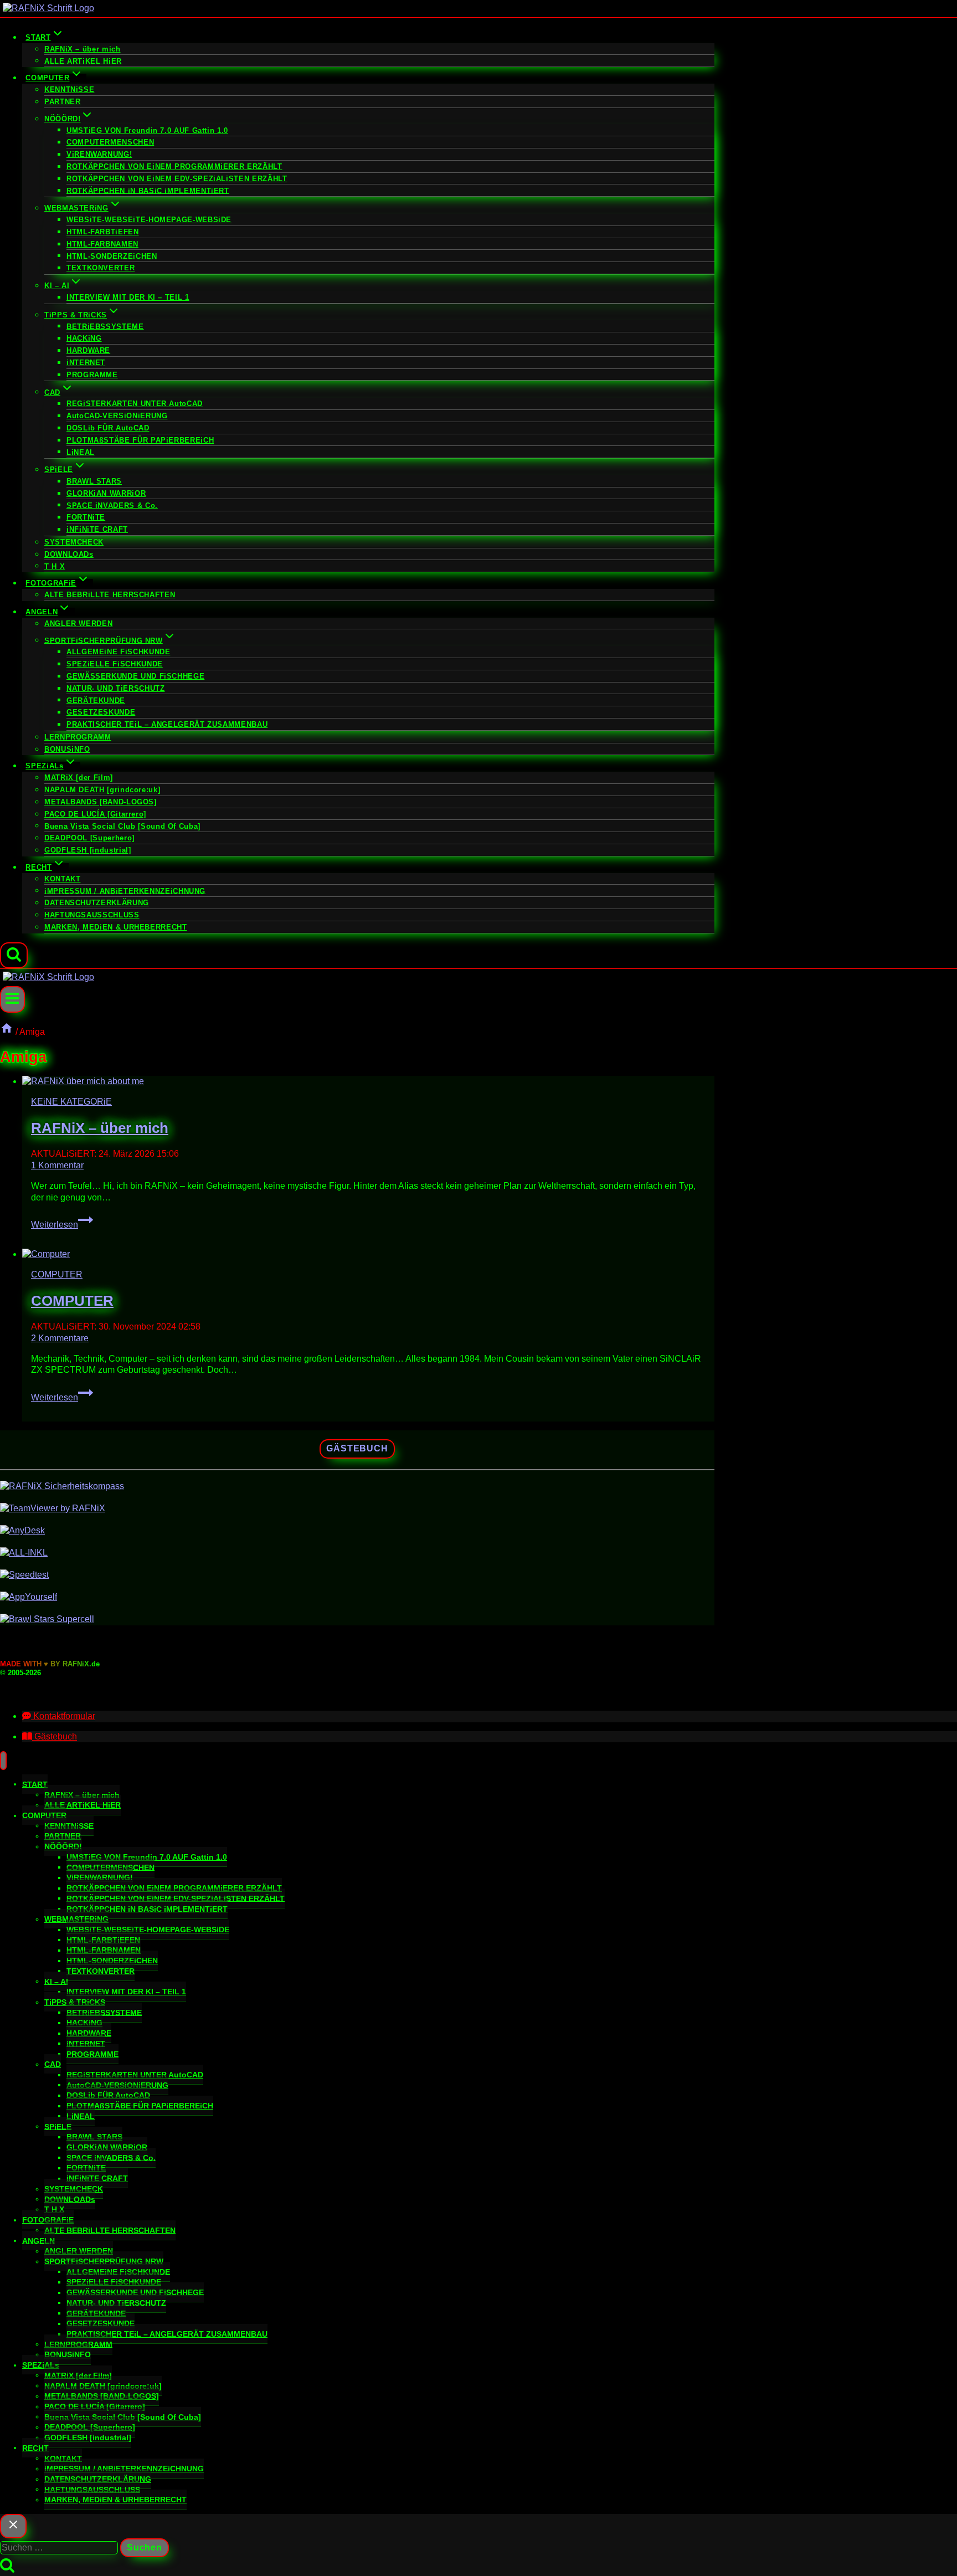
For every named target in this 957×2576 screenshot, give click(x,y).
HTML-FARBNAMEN (102, 244)
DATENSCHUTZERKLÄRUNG (97, 903)
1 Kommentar (57, 1165)
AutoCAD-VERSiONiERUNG (117, 416)
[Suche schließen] (13, 2526)
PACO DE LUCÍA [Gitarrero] (95, 814)
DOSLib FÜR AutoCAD (108, 428)
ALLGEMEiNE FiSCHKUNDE (118, 652)
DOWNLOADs (69, 554)
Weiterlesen (62, 1225)
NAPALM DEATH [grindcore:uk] (102, 790)
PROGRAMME (92, 375)
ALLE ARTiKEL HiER (83, 61)
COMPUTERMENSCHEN (110, 142)
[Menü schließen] (3, 1761)
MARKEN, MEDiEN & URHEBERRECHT (116, 927)
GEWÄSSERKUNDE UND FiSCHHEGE (135, 676)
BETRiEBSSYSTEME (105, 326)
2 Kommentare (60, 1338)
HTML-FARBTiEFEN (103, 232)
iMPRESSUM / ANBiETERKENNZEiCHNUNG (125, 891)
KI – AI (56, 1981)
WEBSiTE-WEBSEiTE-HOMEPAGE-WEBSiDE (149, 220)
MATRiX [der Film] (79, 778)
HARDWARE (88, 350)
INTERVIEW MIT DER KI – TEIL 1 (128, 297)
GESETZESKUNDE (101, 712)
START (35, 1784)
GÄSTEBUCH (357, 1448)
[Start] (7, 1032)
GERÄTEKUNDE (96, 700)
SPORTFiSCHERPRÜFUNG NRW (104, 2261)
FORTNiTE (86, 517)
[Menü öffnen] (12, 999)
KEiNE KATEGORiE (71, 1102)
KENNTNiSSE (69, 89)
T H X (55, 566)
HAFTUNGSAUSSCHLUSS (92, 915)
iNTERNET (86, 363)
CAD (53, 2064)
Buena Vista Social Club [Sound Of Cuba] (122, 826)
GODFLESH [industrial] (88, 850)
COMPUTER (57, 1274)
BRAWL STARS (94, 481)
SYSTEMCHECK (74, 542)
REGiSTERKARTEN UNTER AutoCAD (135, 404)
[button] (59, 1716)
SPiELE (58, 2126)
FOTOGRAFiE (48, 2220)
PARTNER (62, 102)
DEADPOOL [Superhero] (89, 838)
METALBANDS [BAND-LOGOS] (101, 802)
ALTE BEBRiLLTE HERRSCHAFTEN (110, 595)
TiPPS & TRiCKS (75, 2002)
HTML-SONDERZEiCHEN (112, 256)
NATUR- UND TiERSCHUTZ (115, 688)
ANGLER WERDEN (78, 624)
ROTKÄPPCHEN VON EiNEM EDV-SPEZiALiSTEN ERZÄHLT (177, 179)
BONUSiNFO (67, 749)
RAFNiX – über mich (83, 49)
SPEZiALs (41, 2365)
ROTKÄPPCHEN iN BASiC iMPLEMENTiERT (148, 190)
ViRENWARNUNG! (99, 154)
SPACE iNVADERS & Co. (112, 505)
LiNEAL (81, 452)
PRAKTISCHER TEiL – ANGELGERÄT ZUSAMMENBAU (167, 724)
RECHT (35, 2447)
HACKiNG (84, 338)
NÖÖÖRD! (63, 1846)
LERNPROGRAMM (78, 737)
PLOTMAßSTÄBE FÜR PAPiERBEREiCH (140, 440)
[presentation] (368, 1082)
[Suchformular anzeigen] (14, 956)
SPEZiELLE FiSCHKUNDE (115, 664)
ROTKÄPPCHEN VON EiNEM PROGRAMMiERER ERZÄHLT (174, 166)
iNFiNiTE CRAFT (97, 529)
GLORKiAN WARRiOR (106, 493)
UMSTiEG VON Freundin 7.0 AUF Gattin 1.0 (147, 130)
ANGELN (38, 2240)
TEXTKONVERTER (101, 268)
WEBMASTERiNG (76, 1919)
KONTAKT (62, 879)
